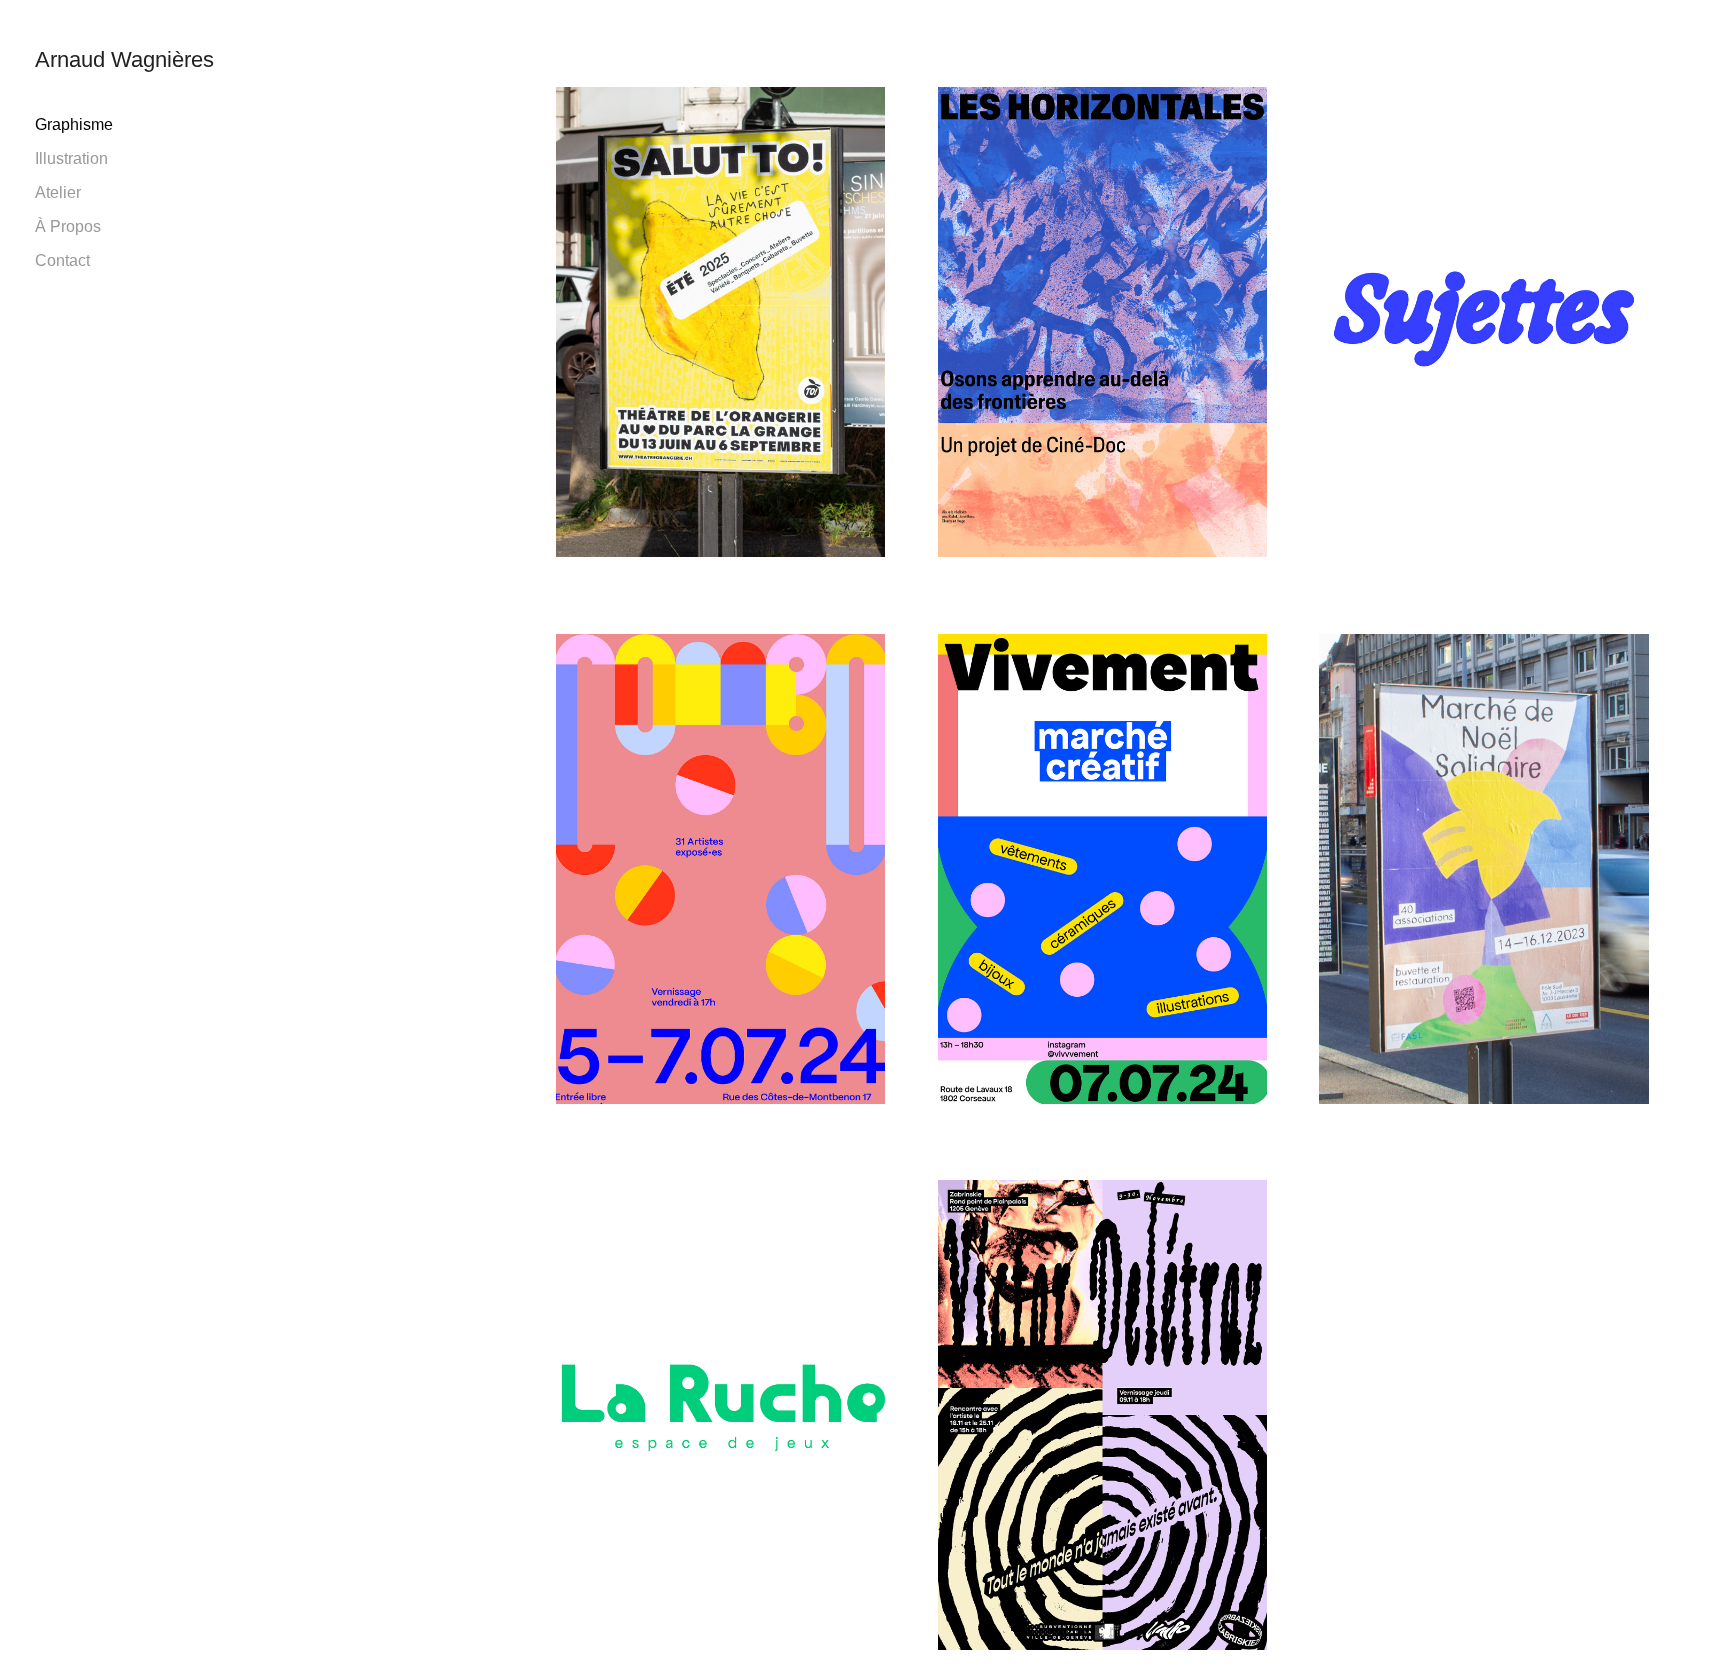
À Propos (68, 226)
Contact (62, 260)
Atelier (58, 192)
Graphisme (74, 124)
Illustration (71, 158)
